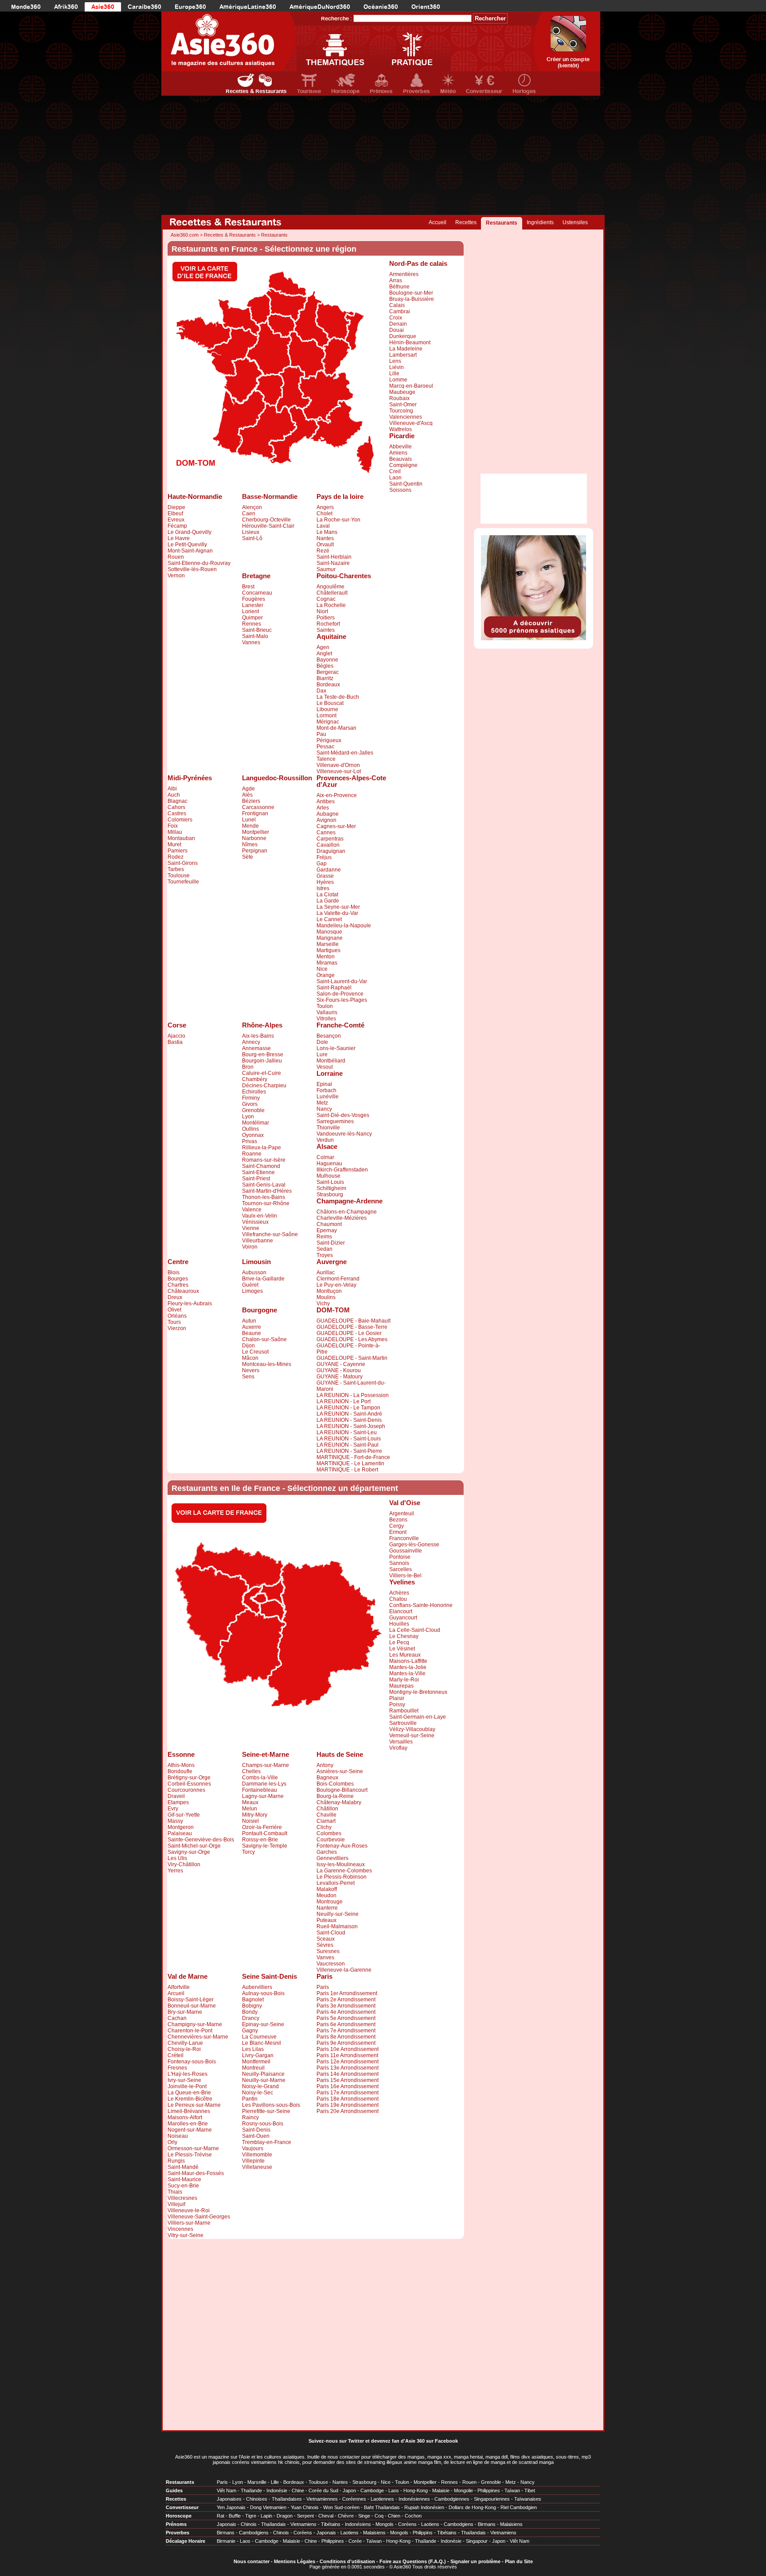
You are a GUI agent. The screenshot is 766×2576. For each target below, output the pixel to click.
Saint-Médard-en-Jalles (345, 753)
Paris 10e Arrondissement (348, 2049)
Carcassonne (258, 807)
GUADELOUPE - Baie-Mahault (354, 1321)
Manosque (329, 932)
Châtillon (327, 1809)
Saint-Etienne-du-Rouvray (199, 563)
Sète (248, 857)
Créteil (176, 2055)
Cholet (324, 514)
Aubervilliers (257, 1987)
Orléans (177, 1316)
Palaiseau (180, 1833)
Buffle (235, 2516)
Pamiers (178, 851)
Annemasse (256, 1048)
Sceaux (326, 1939)
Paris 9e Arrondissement (346, 2043)
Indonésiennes (414, 2499)
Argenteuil (402, 1514)
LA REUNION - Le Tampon (348, 1408)
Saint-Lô (252, 538)
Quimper (252, 618)
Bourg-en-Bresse (263, 1055)
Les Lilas (253, 2049)
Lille (394, 374)
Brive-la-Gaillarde (263, 1279)
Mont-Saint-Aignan (190, 551)
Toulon (325, 1006)
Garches (327, 1852)
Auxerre (252, 1327)
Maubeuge (402, 392)
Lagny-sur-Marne (263, 1796)
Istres (323, 888)
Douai (397, 330)
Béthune (399, 287)
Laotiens (430, 2524)
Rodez (176, 857)
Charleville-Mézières (342, 1218)
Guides (174, 2490)
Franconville (404, 1538)
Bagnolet (253, 2000)
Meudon (326, 1895)
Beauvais (401, 459)
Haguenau (329, 1163)
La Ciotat (327, 895)
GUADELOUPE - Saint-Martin (352, 1358)
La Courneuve (259, 2037)
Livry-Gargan (258, 2055)
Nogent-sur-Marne (190, 2130)
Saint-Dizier (331, 1243)
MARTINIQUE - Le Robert (347, 1470)
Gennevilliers (332, 1858)
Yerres (175, 1871)
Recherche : (336, 19)
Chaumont (329, 1224)
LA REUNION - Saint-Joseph (351, 1426)
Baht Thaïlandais (382, 2507)
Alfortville (179, 1987)
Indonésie (277, 2490)
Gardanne (329, 870)
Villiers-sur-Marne (189, 2223)
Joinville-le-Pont (187, 2086)
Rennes (252, 624)
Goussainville (406, 1551)
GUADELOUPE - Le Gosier (349, 1333)
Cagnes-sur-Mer (336, 826)
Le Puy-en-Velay (336, 1285)
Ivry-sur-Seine (184, 2080)
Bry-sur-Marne (185, 2012)
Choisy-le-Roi (184, 2049)
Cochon (413, 2516)
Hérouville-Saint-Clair (268, 526)
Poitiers (326, 618)
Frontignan (255, 813)
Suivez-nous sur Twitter (336, 2441)
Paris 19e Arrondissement (348, 2105)
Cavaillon (328, 845)
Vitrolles (326, 1019)
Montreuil (253, 2068)
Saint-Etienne (258, 1172)
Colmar (325, 1157)
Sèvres (325, 1945)
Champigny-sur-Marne (195, 2024)
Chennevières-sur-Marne (198, 2037)
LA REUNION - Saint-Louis (349, 1439)
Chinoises (257, 2499)
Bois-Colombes (335, 1784)
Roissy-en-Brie (260, 1840)
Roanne (252, 1154)
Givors (250, 1104)
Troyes (325, 1255)
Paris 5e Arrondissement (346, 2018)
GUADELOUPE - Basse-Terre (352, 1327)
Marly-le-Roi (404, 1680)
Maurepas (401, 1686)
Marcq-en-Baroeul (411, 386)
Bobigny (252, 2006)
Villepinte (253, 2161)
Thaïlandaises (287, 2499)
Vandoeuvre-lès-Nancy (344, 1134)
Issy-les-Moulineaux (341, 1864)
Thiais (175, 2192)
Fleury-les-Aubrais (190, 1304)
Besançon (329, 1036)
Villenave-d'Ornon (338, 765)
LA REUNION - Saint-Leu (347, 1432)
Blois (174, 1272)
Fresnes (177, 2068)
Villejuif (176, 2204)
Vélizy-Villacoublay (412, 1729)
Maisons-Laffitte (408, 1661)
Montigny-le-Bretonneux (418, 1692)
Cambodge (372, 2490)
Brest (248, 587)
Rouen (176, 557)
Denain (398, 324)
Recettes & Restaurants (256, 91)
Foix (173, 826)
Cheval (326, 2516)
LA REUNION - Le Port (344, 1401)
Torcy (248, 1852)
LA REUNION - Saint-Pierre (349, 1451)
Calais (397, 305)
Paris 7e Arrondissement (346, 2031)
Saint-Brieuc (257, 630)
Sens (248, 1377)
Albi (172, 789)
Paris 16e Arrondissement (348, 2086)
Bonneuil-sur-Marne (192, 2006)
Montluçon (329, 1291)
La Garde (328, 901)
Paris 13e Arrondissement (348, 2068)
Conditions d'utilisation (347, 2561)
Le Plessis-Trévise (190, 2155)
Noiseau (178, 2136)
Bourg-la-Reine (335, 1796)
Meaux (250, 1802)
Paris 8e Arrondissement (346, 2037)
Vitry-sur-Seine (186, 2235)
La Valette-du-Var (337, 913)
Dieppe (176, 507)
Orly (172, 2142)
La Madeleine (406, 349)
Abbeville (401, 447)
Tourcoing (401, 411)
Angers (325, 507)
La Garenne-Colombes (344, 1871)
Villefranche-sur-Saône (270, 1234)
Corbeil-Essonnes (189, 1784)
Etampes (178, 1802)
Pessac (325, 747)
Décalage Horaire (186, 2541)
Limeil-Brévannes (189, 2111)
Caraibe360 (145, 7)
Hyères (325, 882)
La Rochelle (331, 605)
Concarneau (257, 593)
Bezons (398, 1520)
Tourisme (309, 91)
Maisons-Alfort (185, 2117)
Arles (323, 808)
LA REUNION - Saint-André (349, 1414)
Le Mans (327, 532)
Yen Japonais (231, 2507)
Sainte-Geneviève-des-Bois (201, 1840)
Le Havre (179, 538)
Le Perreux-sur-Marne (194, 2105)
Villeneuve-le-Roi (189, 2210)
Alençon (252, 507)
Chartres (178, 1285)
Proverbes (416, 91)
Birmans (487, 2524)
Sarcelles (401, 1569)
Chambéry (255, 1079)
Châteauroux (183, 1291)
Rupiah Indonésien (424, 2507)
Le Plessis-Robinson (342, 1877)
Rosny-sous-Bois (263, 2124)
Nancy (324, 1109)
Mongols (385, 2524)
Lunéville (328, 1097)
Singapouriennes (492, 2499)
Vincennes (180, 2229)
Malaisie (441, 2490)
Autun (249, 1321)
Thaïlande (251, 2490)
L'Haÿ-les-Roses (188, 2074)
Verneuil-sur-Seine (412, 1735)
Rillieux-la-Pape (262, 1148)
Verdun (325, 1140)
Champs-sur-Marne (266, 1765)
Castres (177, 813)
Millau (175, 832)
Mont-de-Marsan (336, 728)
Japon (349, 2490)
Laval (323, 526)
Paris (323, 1987)
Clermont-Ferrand (338, 1279)
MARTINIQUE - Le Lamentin (350, 1463)
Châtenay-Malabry (339, 1802)
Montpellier (256, 832)
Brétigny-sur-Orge (189, 1778)
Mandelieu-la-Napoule (344, 926)
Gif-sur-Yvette (184, 1815)
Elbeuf (175, 514)
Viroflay (398, 1748)
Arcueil (176, 1993)
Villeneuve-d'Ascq (411, 423)
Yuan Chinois (305, 2507)
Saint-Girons (183, 863)
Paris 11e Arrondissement (347, 2055)
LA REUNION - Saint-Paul (348, 1445)
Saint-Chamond (261, 1166)
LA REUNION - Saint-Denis (349, 1420)
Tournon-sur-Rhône (266, 1203)
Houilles (399, 1624)
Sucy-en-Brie (183, 2186)
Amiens (398, 453)
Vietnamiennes (322, 2499)
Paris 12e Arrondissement (348, 2062)
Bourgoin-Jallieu (262, 1061)
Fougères (254, 599)
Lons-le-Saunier (336, 1048)
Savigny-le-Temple (265, 1846)
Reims (324, 1237)
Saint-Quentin (406, 484)
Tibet (530, 2490)
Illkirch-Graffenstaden (342, 1170)
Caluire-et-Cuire (262, 1073)
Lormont (326, 716)
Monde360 (26, 7)
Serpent (305, 2516)
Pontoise (400, 1557)
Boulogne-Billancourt (342, 1790)
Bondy (250, 2012)
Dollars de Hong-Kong (472, 2507)
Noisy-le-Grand (260, 2086)
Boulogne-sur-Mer (411, 293)
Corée (355, 2541)
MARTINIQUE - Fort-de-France (353, 1457)
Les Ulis (177, 1858)
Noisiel (250, 1821)
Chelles (251, 1771)
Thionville (328, 1128)
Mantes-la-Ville (407, 1673)
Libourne (327, 709)
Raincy (250, 2117)
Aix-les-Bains (258, 1036)
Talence (326, 759)
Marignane (330, 938)
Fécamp (177, 526)
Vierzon (177, 1328)
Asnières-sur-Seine (340, 1771)
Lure (322, 1055)
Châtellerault (332, 593)
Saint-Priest (256, 1179)
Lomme (398, 380)
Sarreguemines (335, 1121)
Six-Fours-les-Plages (342, 1000)
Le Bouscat (330, 703)
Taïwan (512, 2490)
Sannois (399, 1563)
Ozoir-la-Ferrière (262, 1827)
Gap (322, 864)
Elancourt (401, 1611)
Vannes (251, 642)
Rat (221, 2516)
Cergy (397, 1526)
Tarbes (176, 869)
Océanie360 (381, 7)
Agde (248, 789)
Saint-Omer (403, 405)
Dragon (285, 2516)
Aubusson (254, 1272)
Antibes (326, 802)
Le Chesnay (404, 1636)
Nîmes (250, 844)
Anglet (324, 654)
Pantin (250, 2099)
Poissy (397, 1704)
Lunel (249, 820)
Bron (248, 1067)
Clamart (326, 1821)
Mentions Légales (295, 2561)
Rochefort (328, 624)
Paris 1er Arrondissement (347, 1993)
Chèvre (346, 2516)
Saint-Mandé (183, 2167)
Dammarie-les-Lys (264, 1784)
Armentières (404, 274)
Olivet (174, 1310)
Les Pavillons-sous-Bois (271, 2105)
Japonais (227, 2524)
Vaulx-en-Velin (260, 1216)
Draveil (176, 1796)
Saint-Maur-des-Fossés (196, 2173)
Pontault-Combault (265, 1833)
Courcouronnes (186, 1790)
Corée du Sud (323, 2490)
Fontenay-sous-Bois (192, 2062)
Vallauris (327, 1012)
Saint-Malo (255, 636)
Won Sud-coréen (341, 2507)
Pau (321, 734)
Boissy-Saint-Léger (191, 2000)
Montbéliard (331, 1061)
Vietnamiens (303, 2524)
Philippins (423, 2533)
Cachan (177, 2018)
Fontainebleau (260, 1790)
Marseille (328, 944)
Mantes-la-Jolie (408, 1667)
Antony (325, 1765)
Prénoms (381, 91)
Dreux (175, 1297)
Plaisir (397, 1698)
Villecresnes (182, 2198)
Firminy (251, 1098)
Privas (250, 1141)
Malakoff (327, 1889)
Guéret (250, 1285)
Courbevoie (331, 1840)
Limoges (252, 1291)
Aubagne (328, 814)
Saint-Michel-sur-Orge (194, 1846)
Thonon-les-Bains (264, 1197)
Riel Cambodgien (519, 2507)
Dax (321, 691)
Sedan (324, 1249)
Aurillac (326, 1272)
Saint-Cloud (331, 1933)
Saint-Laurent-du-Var (342, 981)
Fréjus (324, 857)
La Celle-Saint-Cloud (415, 1630)
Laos (394, 2490)
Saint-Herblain (334, 557)
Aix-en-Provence (337, 795)
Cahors (176, 807)
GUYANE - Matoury (340, 1377)
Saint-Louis (330, 1182)
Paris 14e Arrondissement (348, 2074)
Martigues (328, 950)
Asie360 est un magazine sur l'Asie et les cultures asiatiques (240, 2457)
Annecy (251, 1042)
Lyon (248, 1117)
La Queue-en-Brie (189, 2093)
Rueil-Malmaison (337, 1926)
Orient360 (426, 7)
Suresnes (328, 1951)
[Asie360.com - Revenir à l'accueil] (229, 41)
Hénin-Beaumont (410, 342)
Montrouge (330, 1902)
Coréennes (354, 2499)
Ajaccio (176, 1036)
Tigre (251, 2516)
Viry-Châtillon (184, 1864)
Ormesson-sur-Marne (193, 2148)
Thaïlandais (274, 2524)
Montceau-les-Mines (267, 1364)
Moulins (326, 1297)
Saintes (326, 630)
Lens (395, 361)
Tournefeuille (183, 882)
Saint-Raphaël (334, 988)
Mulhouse (328, 1176)
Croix (396, 318)
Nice (322, 969)
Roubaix (399, 398)
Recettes (466, 222)
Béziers (251, 801)
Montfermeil (256, 2062)
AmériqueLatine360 (248, 7)
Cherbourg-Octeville (266, 520)
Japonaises (229, 2499)
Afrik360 (66, 7)
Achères (399, 1593)
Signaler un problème (475, 2561)
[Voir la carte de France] (221, 1513)
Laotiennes (382, 2499)
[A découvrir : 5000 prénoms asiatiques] (533, 638)
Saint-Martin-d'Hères (267, 1191)
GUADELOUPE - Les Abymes (352, 1339)
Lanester (253, 605)
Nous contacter (252, 2561)
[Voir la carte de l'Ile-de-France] (203, 271)
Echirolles (254, 1092)
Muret (174, 844)
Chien (394, 2516)
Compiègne (403, 465)
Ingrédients (540, 222)
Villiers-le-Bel (405, 1576)
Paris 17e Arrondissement (348, 2093)
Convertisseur (484, 91)
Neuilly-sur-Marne (264, 2080)
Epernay (327, 1230)
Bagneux (327, 1778)
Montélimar (256, 1123)
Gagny (250, 2031)
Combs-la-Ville (260, 1778)
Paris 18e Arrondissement (348, 2099)
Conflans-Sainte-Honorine (421, 1605)
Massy (175, 1821)
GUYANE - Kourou (339, 1370)
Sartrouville (403, 1723)
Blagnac (178, 801)
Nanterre (327, 1908)
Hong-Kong (416, 2490)
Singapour (477, 2541)
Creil (395, 471)
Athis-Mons (181, 1765)
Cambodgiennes (452, 2499)
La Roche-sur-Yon (338, 520)
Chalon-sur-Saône (264, 1339)
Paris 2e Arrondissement (346, 2000)
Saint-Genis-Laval (264, 1185)
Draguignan (331, 851)
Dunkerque (403, 336)
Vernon (176, 576)
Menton (326, 957)
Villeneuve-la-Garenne (344, 1970)
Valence (252, 1210)
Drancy (251, 2018)
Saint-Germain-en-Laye (418, 1717)
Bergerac (328, 672)
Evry (173, 1809)
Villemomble (257, 2155)
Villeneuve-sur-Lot (339, 771)
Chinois (249, 2524)
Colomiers (180, 820)
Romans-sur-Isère (264, 1160)
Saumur (326, 569)
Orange (326, 975)
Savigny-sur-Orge (189, 1852)
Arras (396, 280)
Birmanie (226, 2541)
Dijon (248, 1346)
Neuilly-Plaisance (263, 2074)
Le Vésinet (402, 1649)
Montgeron (181, 1827)
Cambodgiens (459, 2524)
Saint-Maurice (184, 2179)
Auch (174, 795)
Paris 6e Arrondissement (346, 2024)
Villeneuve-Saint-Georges (199, 2217)
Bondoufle (180, 1771)
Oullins (250, 1129)
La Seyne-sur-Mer (338, 907)
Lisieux (251, 532)
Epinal (324, 1084)
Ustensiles (575, 222)
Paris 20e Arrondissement (348, 2111)
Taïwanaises (528, 2499)
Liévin (397, 367)
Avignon (326, 820)
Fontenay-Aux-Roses (342, 1846)
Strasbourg (330, 1195)
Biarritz (325, 678)
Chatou (398, 1599)
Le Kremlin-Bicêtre (190, 2099)
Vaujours (253, 2148)
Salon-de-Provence (340, 994)
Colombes (329, 1833)
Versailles (401, 1742)
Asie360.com (185, 235)
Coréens (407, 2524)
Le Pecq (399, 1642)
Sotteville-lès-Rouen (192, 569)
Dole (322, 1042)
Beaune (252, 1333)
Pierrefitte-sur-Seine (266, 2111)
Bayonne (327, 660)
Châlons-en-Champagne (347, 1212)
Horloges (524, 91)
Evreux (176, 520)
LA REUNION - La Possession (353, 1395)
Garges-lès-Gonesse (414, 1545)
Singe (364, 2516)
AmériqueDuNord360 (320, 7)
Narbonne (254, 838)
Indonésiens (358, 2524)
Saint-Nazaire (333, 563)
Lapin (266, 2516)
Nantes (325, 538)
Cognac (326, 599)
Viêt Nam (227, 2490)
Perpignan (255, 851)
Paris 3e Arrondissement (346, 2006)
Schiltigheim (331, 1188)
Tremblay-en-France (267, 2142)
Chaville (326, 1815)
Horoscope (345, 91)
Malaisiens (511, 2524)
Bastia (175, 1042)
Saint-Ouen (256, 2136)
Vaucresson (331, 1964)
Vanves (325, 1957)
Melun (250, 1809)
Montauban (181, 838)
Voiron (250, 1247)
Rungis (176, 2161)
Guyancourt (403, 1618)
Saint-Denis (256, 2130)
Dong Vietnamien (268, 2507)
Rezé (323, 551)
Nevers (251, 1370)
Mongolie (463, 2490)
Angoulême (330, 587)
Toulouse (179, 876)
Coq (379, 2516)
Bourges (178, 1279)
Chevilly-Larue (185, 2043)
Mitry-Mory (255, 1815)
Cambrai (400, 311)
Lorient (250, 611)
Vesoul (325, 1067)
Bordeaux (328, 685)
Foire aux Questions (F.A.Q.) (413, 2561)
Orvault (325, 545)
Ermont (398, 1532)
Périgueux (329, 740)
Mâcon (250, 1358)
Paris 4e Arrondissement (346, 2012)
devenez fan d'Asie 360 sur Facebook (414, 2441)
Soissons (400, 490)
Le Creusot (255, 1352)
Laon (395, 478)
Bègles (325, 666)
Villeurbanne (258, 1241)
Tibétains (331, 2524)
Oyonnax (253, 1135)
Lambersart (403, 355)
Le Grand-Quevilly (190, 532)
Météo (448, 91)
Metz (322, 1103)
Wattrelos (401, 429)
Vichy (323, 1304)
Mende (250, 826)
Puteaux (326, 1920)
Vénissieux (255, 1222)
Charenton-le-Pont (190, 2031)
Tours (174, 1322)
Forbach (326, 1090)
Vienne (251, 1228)
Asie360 (103, 7)
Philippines (489, 2490)
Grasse (325, 876)
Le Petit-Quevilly (187, 545)
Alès (247, 795)
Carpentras (330, 839)
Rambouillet (404, 1711)
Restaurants (502, 223)
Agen (323, 647)
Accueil (438, 222)
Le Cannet (329, 919)
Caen (249, 514)
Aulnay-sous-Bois (263, 1993)
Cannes (326, 833)
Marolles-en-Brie (188, 2124)
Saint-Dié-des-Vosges (343, 1115)
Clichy (324, 1827)
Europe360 (190, 7)
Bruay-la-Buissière (412, 299)
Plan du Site (519, 2561)
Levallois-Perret (336, 1883)
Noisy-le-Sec (258, 2093)
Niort (322, 611)
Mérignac (328, 722)
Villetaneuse (257, 2167)
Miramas (327, 963)
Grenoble (253, 1110)
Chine (298, 2490)
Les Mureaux (405, 1655)
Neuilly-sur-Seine (338, 1914)
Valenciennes (406, 417)
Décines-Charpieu (264, 1086)
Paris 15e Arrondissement (348, 2080)
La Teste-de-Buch (338, 697)
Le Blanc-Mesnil (262, 2043)
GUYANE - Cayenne (341, 1364)
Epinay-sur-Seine (263, 2024)
